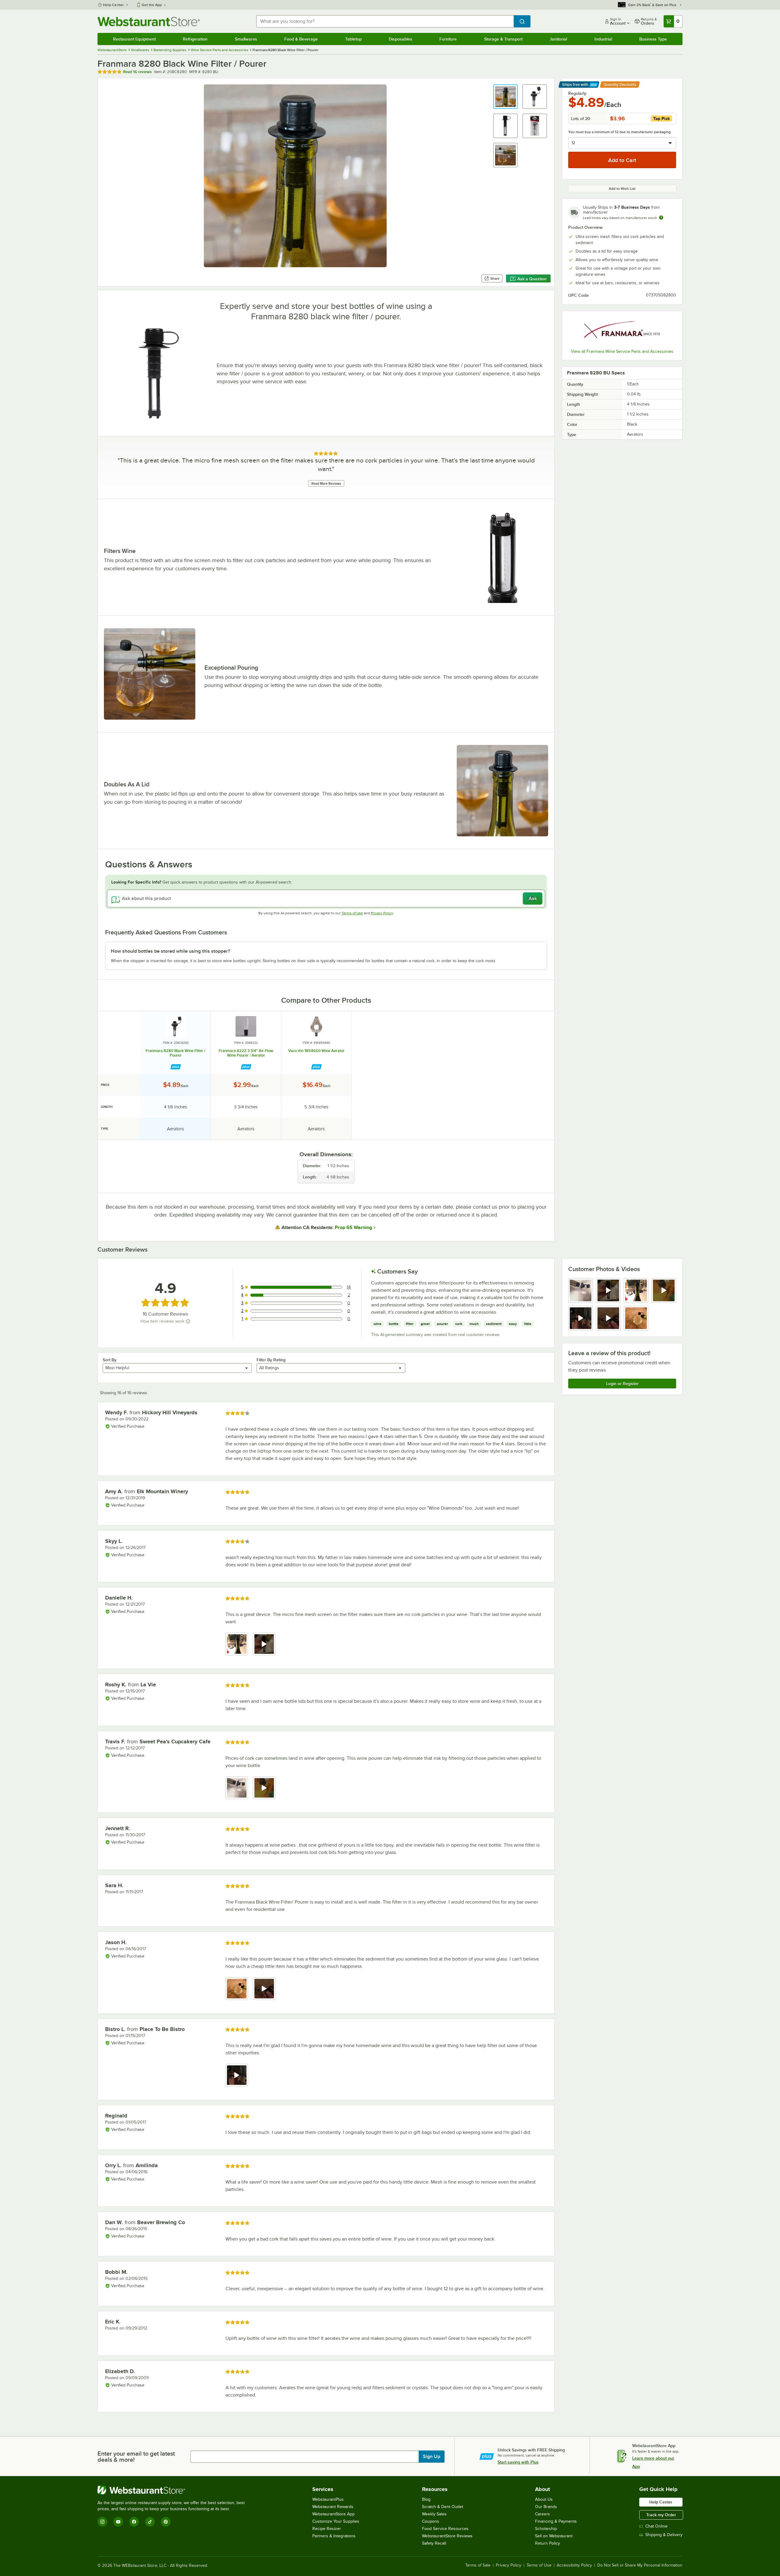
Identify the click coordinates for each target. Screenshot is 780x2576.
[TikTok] (150, 2522)
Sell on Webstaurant (554, 2536)
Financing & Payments (556, 2521)
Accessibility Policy (574, 2565)
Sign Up (432, 2457)
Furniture (448, 39)
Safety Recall (434, 2543)
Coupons (431, 2521)
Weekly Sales (434, 2514)
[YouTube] (118, 2522)
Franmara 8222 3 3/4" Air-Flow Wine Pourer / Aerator (246, 1053)
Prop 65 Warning (353, 1228)
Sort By (110, 1360)
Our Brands (546, 2507)
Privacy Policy (382, 913)
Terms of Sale (478, 2565)
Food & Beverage (301, 39)
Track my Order (661, 2515)
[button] (505, 97)
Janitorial (558, 39)
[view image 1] (581, 1290)
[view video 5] (581, 1318)
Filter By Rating (271, 1360)
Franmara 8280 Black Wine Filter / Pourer (175, 1053)
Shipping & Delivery (664, 2535)
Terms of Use (352, 913)
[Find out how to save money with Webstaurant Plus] (176, 1067)
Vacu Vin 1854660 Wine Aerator (316, 1051)
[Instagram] (102, 2522)
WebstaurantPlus (328, 2499)
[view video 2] (608, 1290)
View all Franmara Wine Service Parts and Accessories (622, 351)
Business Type (653, 39)
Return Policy (548, 2543)
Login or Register (622, 1384)
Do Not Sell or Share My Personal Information (640, 2565)
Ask (533, 898)
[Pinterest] (166, 2522)
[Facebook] (134, 2522)
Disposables (401, 39)
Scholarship (546, 2529)
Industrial (603, 39)
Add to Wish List (622, 189)
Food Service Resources (445, 2529)
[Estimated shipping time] (661, 218)
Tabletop (353, 39)
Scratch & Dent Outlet (443, 2507)
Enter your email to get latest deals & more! (136, 2457)
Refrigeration (195, 39)
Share (495, 278)
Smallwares (246, 39)
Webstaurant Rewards (333, 2507)
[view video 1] (237, 2075)
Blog (426, 2499)
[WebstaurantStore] (174, 2490)
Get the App (152, 5)
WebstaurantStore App (333, 2514)
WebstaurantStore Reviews (447, 2536)
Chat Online (656, 2526)
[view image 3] (636, 1290)
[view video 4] (664, 1290)
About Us (544, 2499)
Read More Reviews (326, 484)
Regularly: (578, 93)
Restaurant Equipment (134, 39)
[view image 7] (636, 1318)
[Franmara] (622, 331)
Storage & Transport (503, 39)
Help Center (113, 5)
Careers (542, 2514)
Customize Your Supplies (336, 2521)
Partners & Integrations (334, 2536)
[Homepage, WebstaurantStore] (149, 21)
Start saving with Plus (518, 2462)
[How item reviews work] (188, 1321)
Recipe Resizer (327, 2529)
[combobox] (385, 21)
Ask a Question (532, 279)
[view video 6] (608, 1318)
